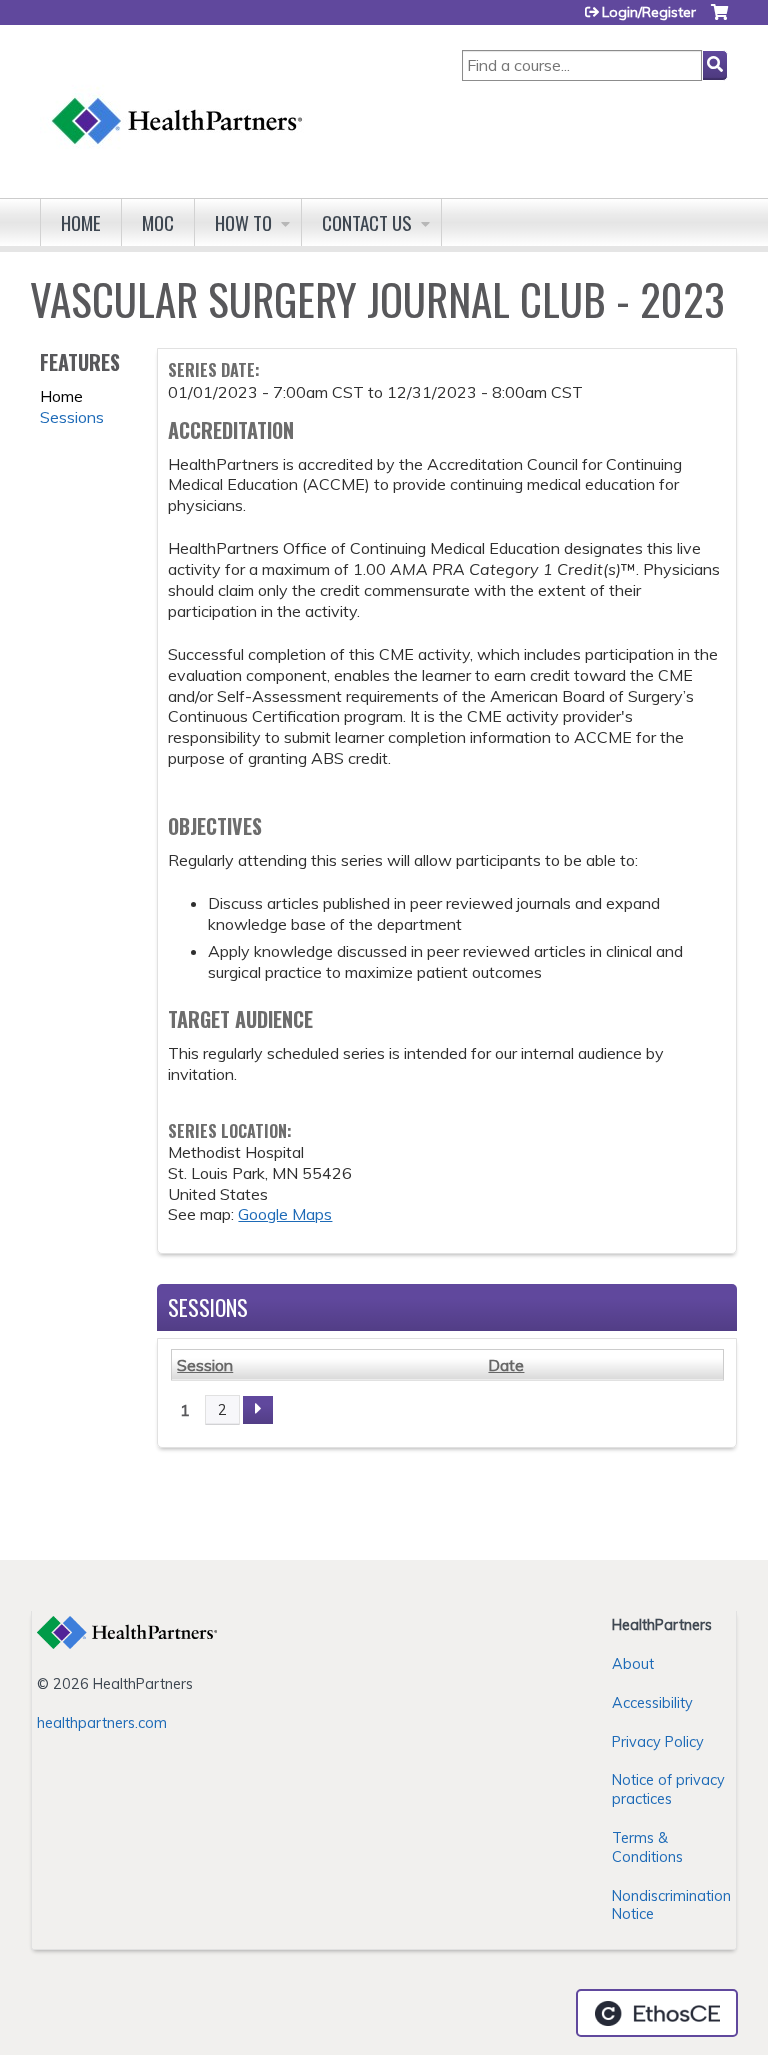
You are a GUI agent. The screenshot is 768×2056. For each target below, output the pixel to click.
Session (205, 1365)
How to (243, 222)
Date (506, 1365)
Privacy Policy (658, 1742)
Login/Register (649, 12)
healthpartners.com (102, 1723)
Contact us (367, 222)
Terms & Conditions (647, 1847)
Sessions (72, 417)
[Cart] (719, 19)
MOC (158, 222)
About (633, 1664)
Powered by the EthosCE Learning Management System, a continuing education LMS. (657, 2013)
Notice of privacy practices (668, 1789)
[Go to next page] (258, 1410)
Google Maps (285, 1214)
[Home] (178, 101)
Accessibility (652, 1703)
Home (81, 222)
